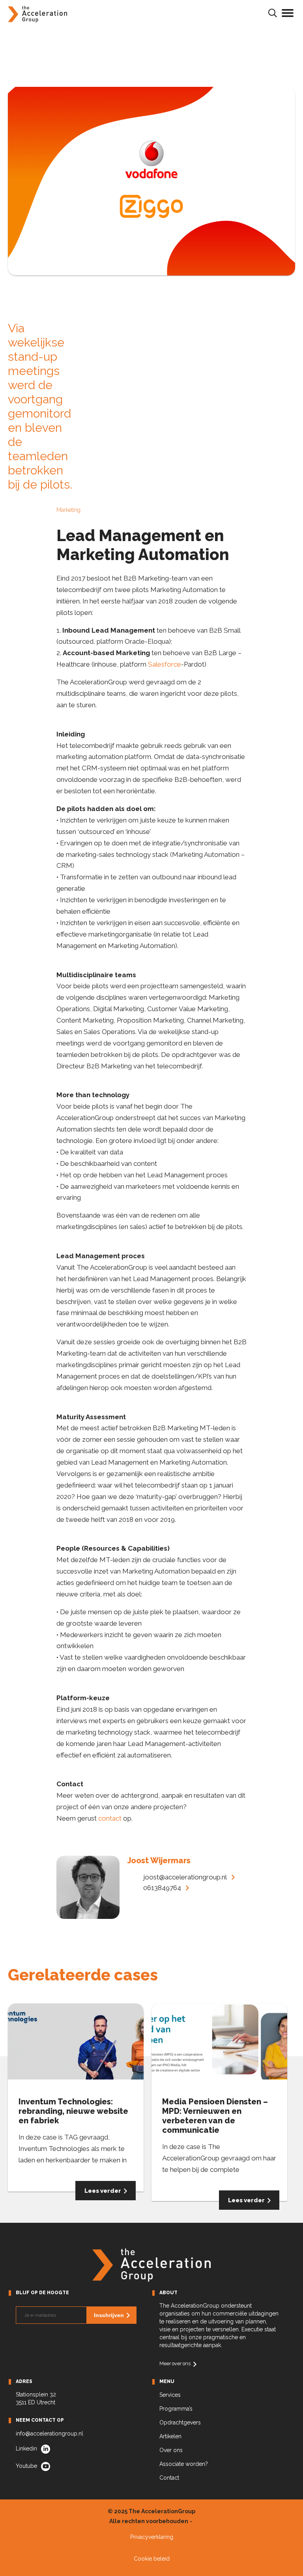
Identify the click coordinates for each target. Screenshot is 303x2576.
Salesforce (165, 664)
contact (110, 1818)
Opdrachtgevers (180, 2422)
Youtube (26, 2466)
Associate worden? (184, 2464)
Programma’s (176, 2409)
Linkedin (26, 2449)
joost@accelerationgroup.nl (185, 1877)
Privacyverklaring (152, 2537)
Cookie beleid (152, 2559)
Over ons (171, 2450)
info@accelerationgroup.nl (50, 2434)
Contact (169, 2478)
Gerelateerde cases (83, 1975)
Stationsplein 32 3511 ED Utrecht (36, 2398)
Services (170, 2395)
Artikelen (170, 2436)
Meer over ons (175, 2363)
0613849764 (162, 1888)
